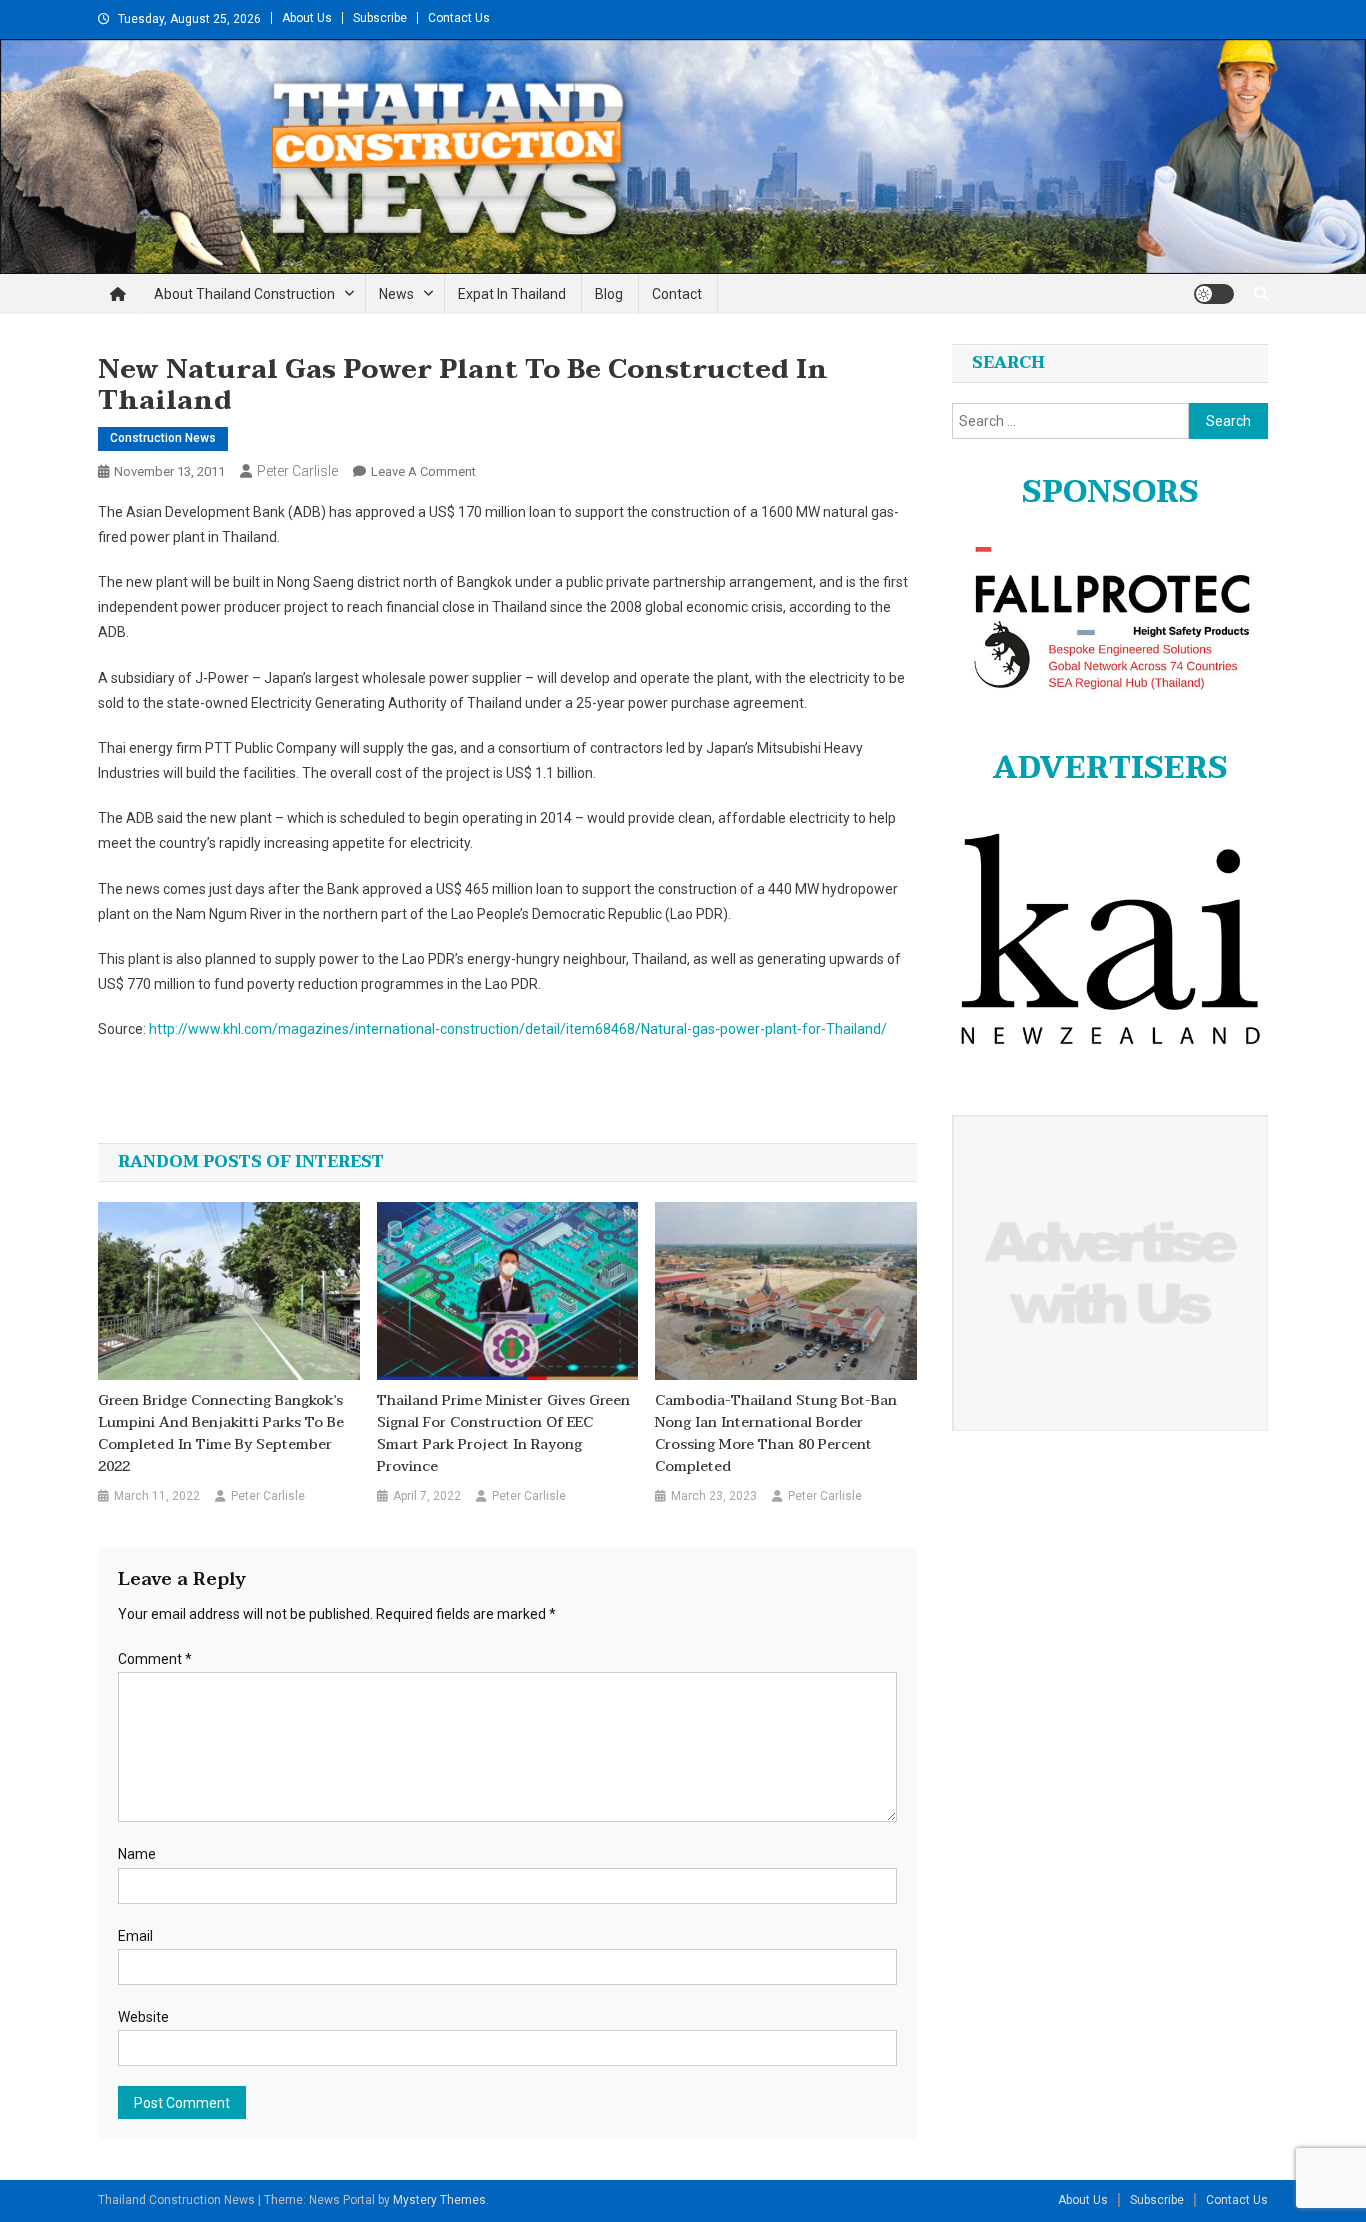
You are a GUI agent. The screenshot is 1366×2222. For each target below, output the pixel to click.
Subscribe (380, 18)
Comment (155, 1659)
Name (137, 1854)
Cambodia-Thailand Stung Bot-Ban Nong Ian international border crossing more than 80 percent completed (776, 1434)
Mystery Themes (439, 2200)
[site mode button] (1214, 294)
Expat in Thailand (512, 294)
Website (143, 2017)
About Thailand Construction (244, 294)
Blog (609, 294)
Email (135, 1936)
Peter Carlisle (297, 471)
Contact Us (459, 18)
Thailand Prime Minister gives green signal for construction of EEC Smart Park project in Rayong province (503, 1434)
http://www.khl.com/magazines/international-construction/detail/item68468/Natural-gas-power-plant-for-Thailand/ (518, 1029)
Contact (677, 294)
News (396, 294)
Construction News (163, 438)
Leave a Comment (423, 471)
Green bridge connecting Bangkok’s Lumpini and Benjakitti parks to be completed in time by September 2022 (221, 1434)
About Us (307, 18)
